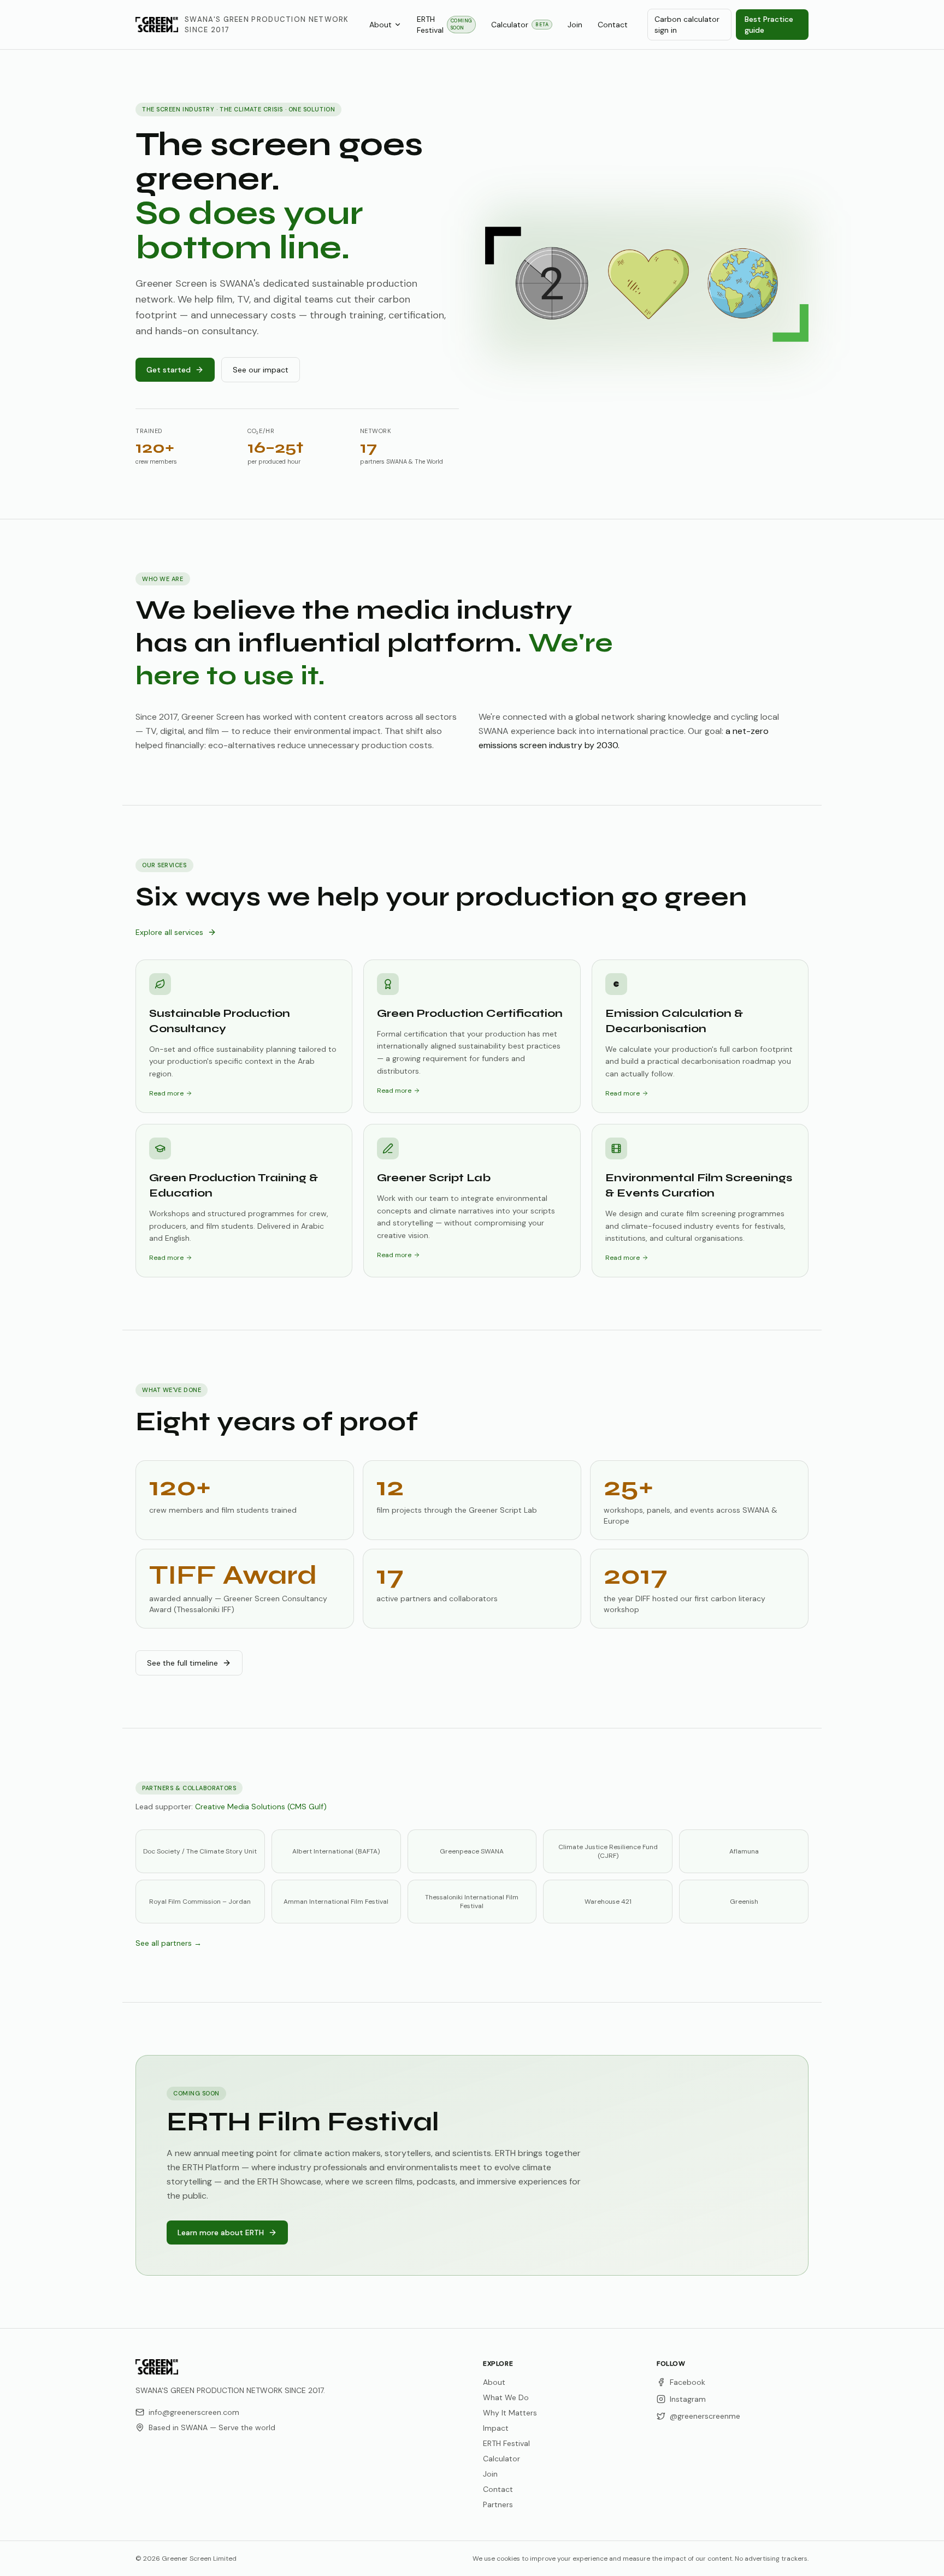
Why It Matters (510, 2413)
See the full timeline (182, 1663)
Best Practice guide (769, 25)
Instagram (688, 2399)
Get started (169, 370)
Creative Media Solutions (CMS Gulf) (261, 1807)
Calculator (520, 25)
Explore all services (169, 932)
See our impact (261, 370)
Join (575, 25)
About (380, 25)
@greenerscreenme (705, 2416)
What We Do (506, 2397)
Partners (498, 2504)
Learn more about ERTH (221, 2232)
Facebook (688, 2382)
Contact (613, 25)
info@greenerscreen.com (194, 2412)
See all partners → (169, 1943)
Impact (496, 2428)
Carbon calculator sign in (687, 25)
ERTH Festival (445, 25)
